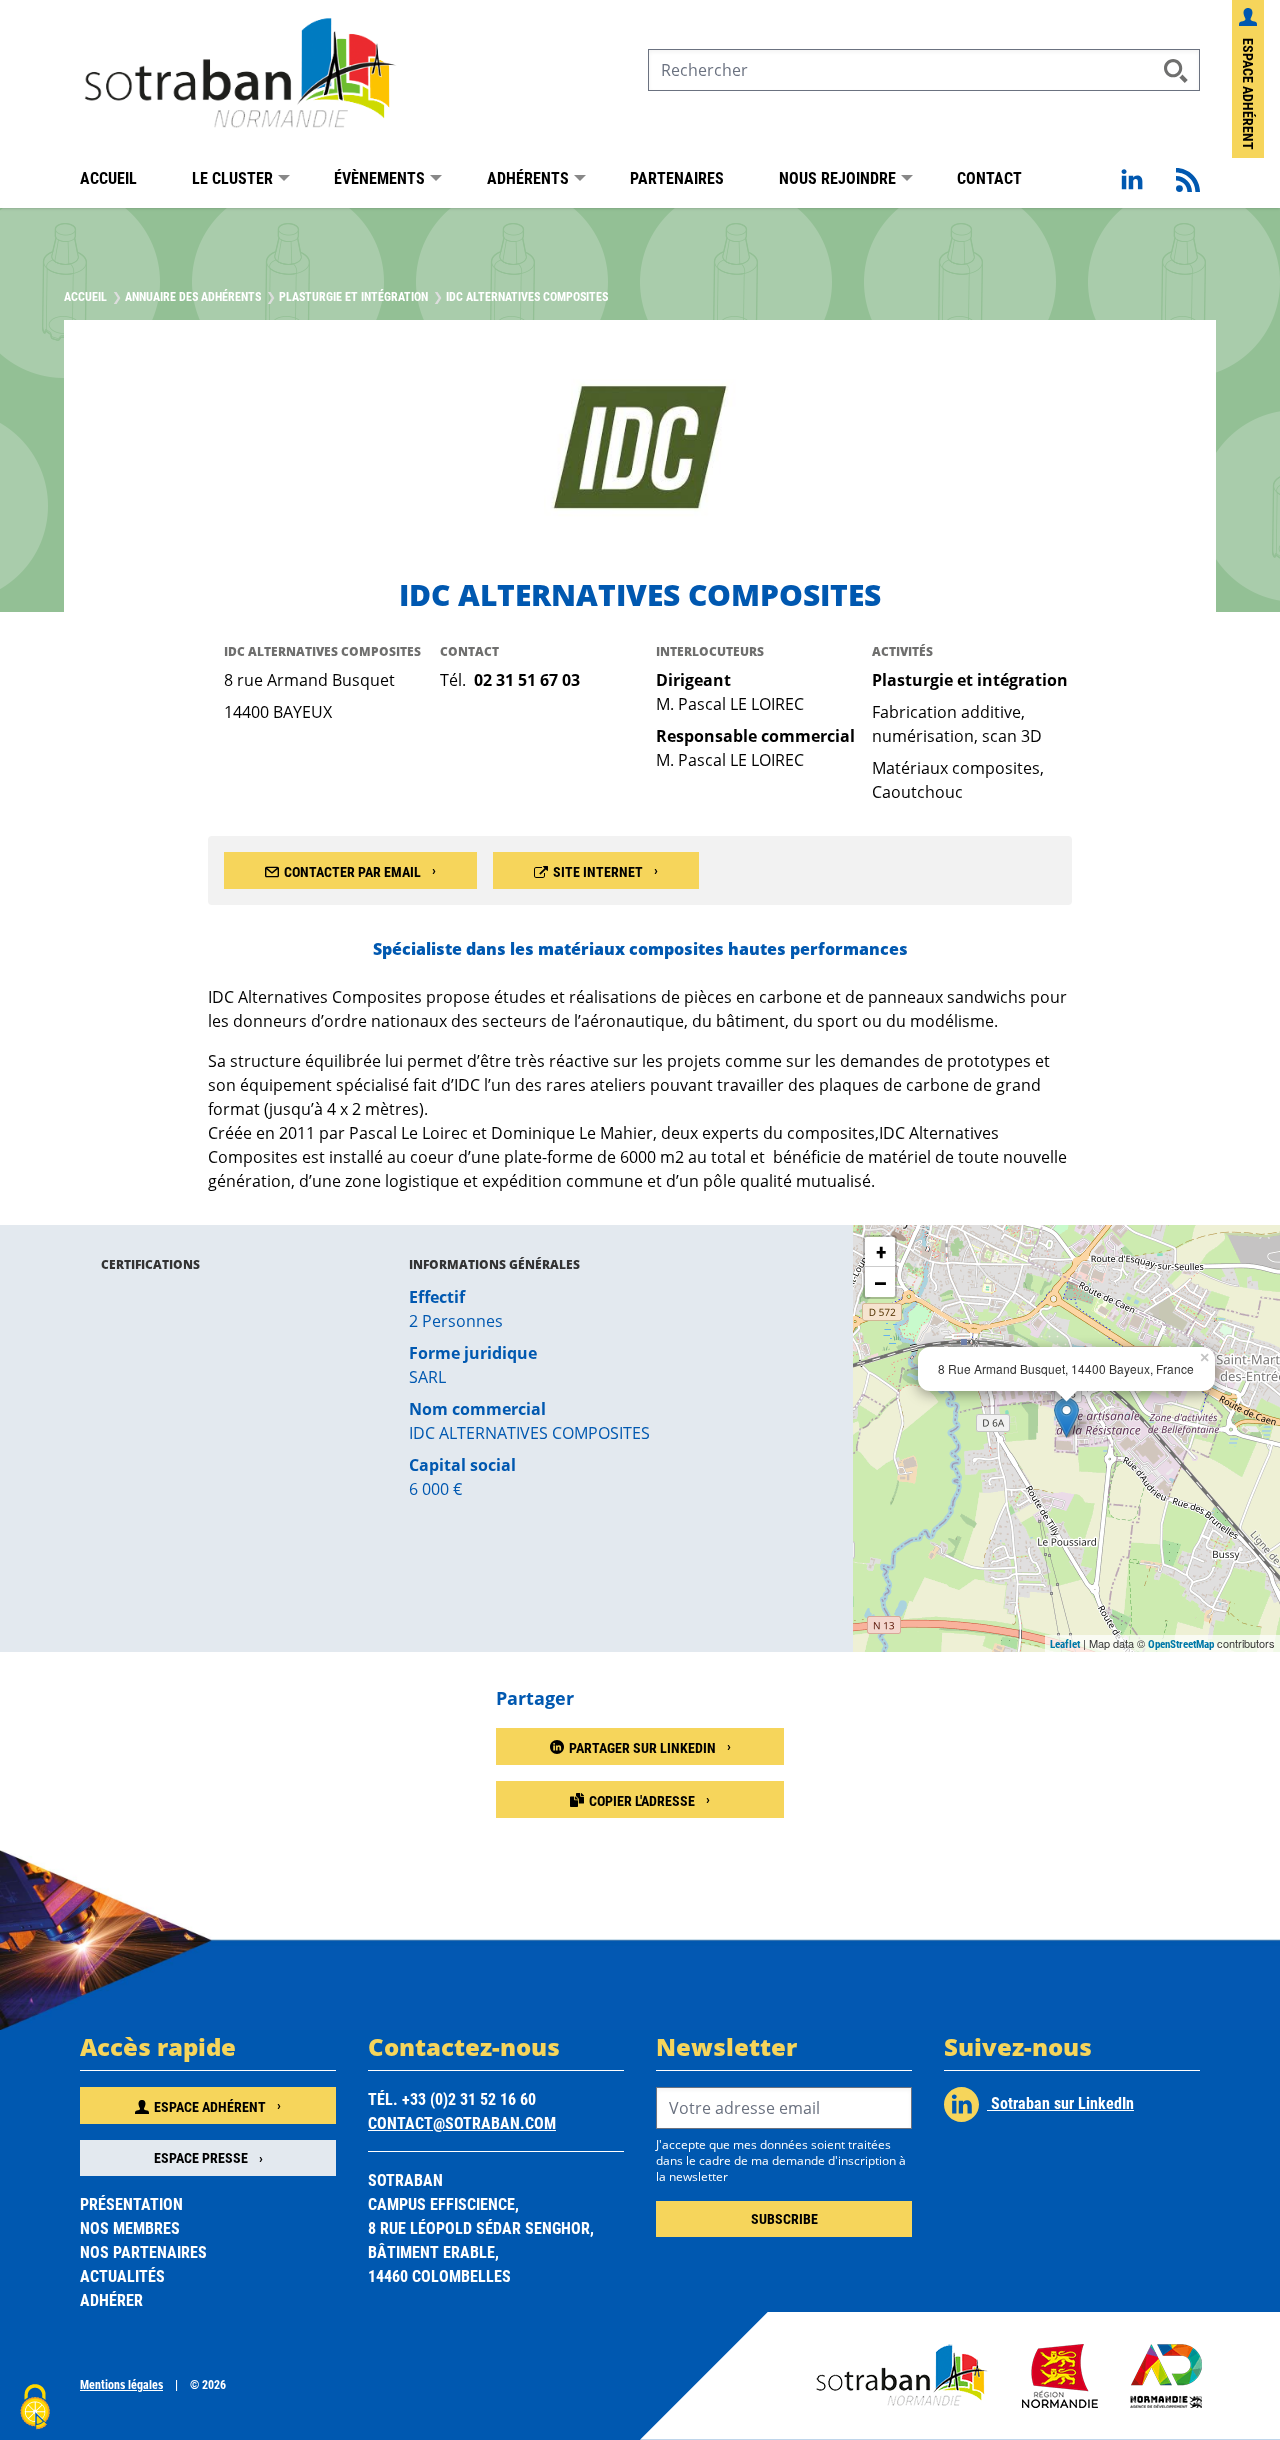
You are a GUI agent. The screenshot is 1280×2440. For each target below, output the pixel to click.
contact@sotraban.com (462, 2122)
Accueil (108, 177)
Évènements (379, 177)
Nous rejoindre (837, 177)
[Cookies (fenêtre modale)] (35, 2407)
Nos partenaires (143, 2251)
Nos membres (130, 2227)
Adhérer (111, 2299)
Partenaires (677, 177)
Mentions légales (121, 2384)
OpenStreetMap (1181, 1643)
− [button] (880, 1281)
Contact (989, 177)
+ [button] (881, 1251)
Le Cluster (232, 177)
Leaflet (1065, 1643)
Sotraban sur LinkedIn (1060, 2102)
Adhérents (528, 177)
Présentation (131, 2203)
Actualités (122, 2275)
